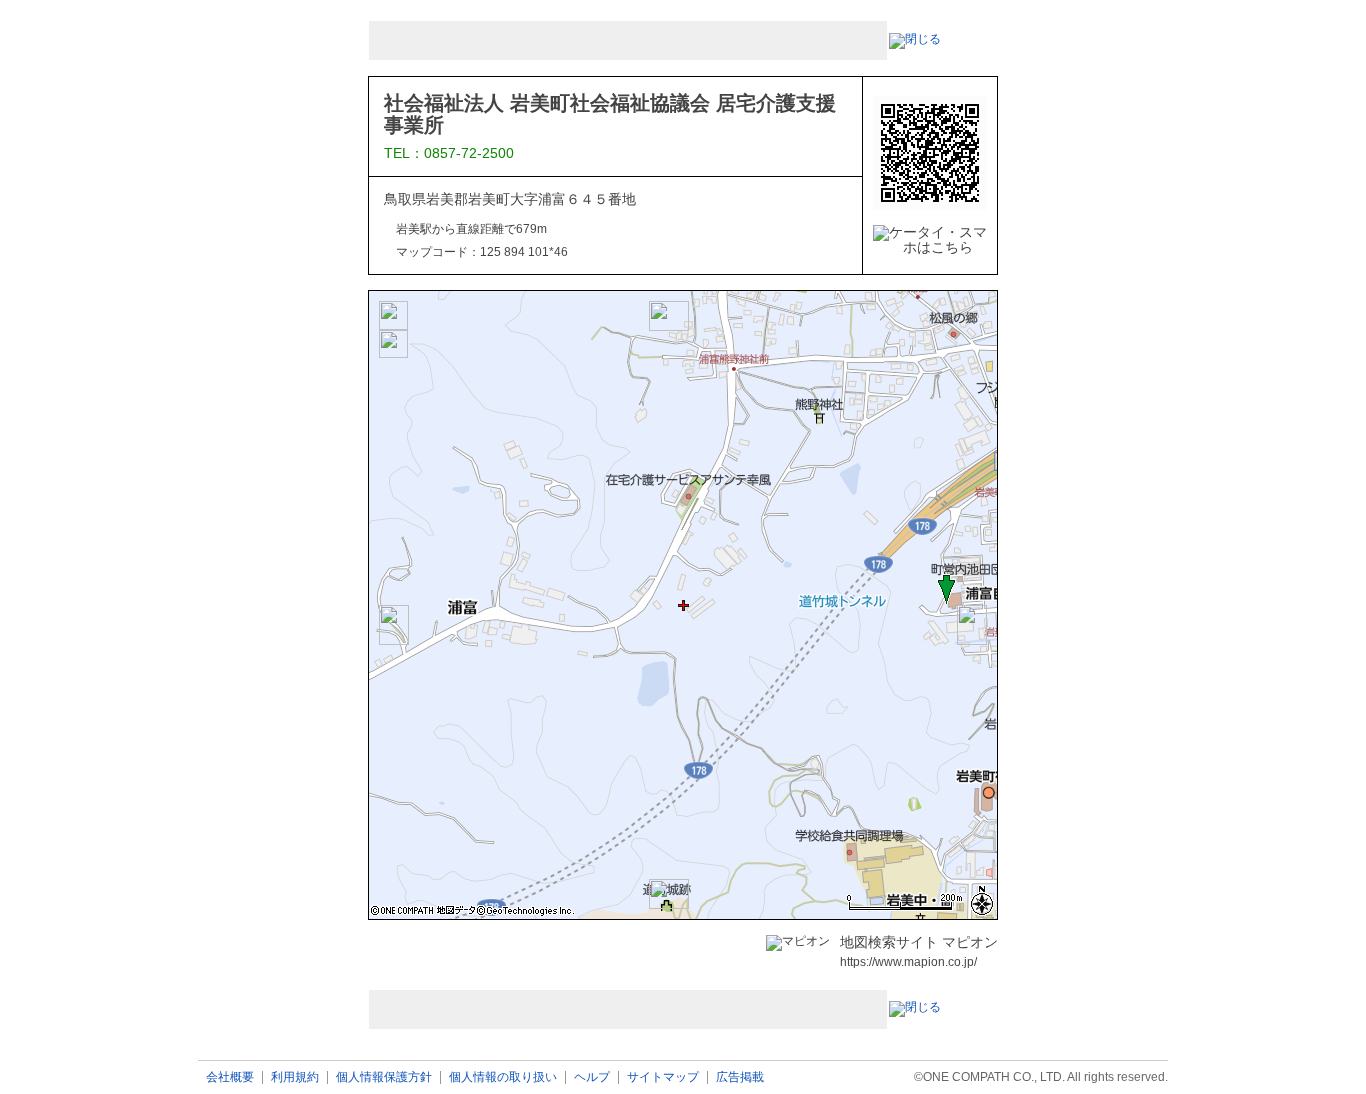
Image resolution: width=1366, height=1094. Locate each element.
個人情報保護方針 (384, 1077)
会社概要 (230, 1077)
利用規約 (295, 1077)
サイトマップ (663, 1077)
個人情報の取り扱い (503, 1077)
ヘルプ (592, 1077)
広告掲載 (740, 1077)
